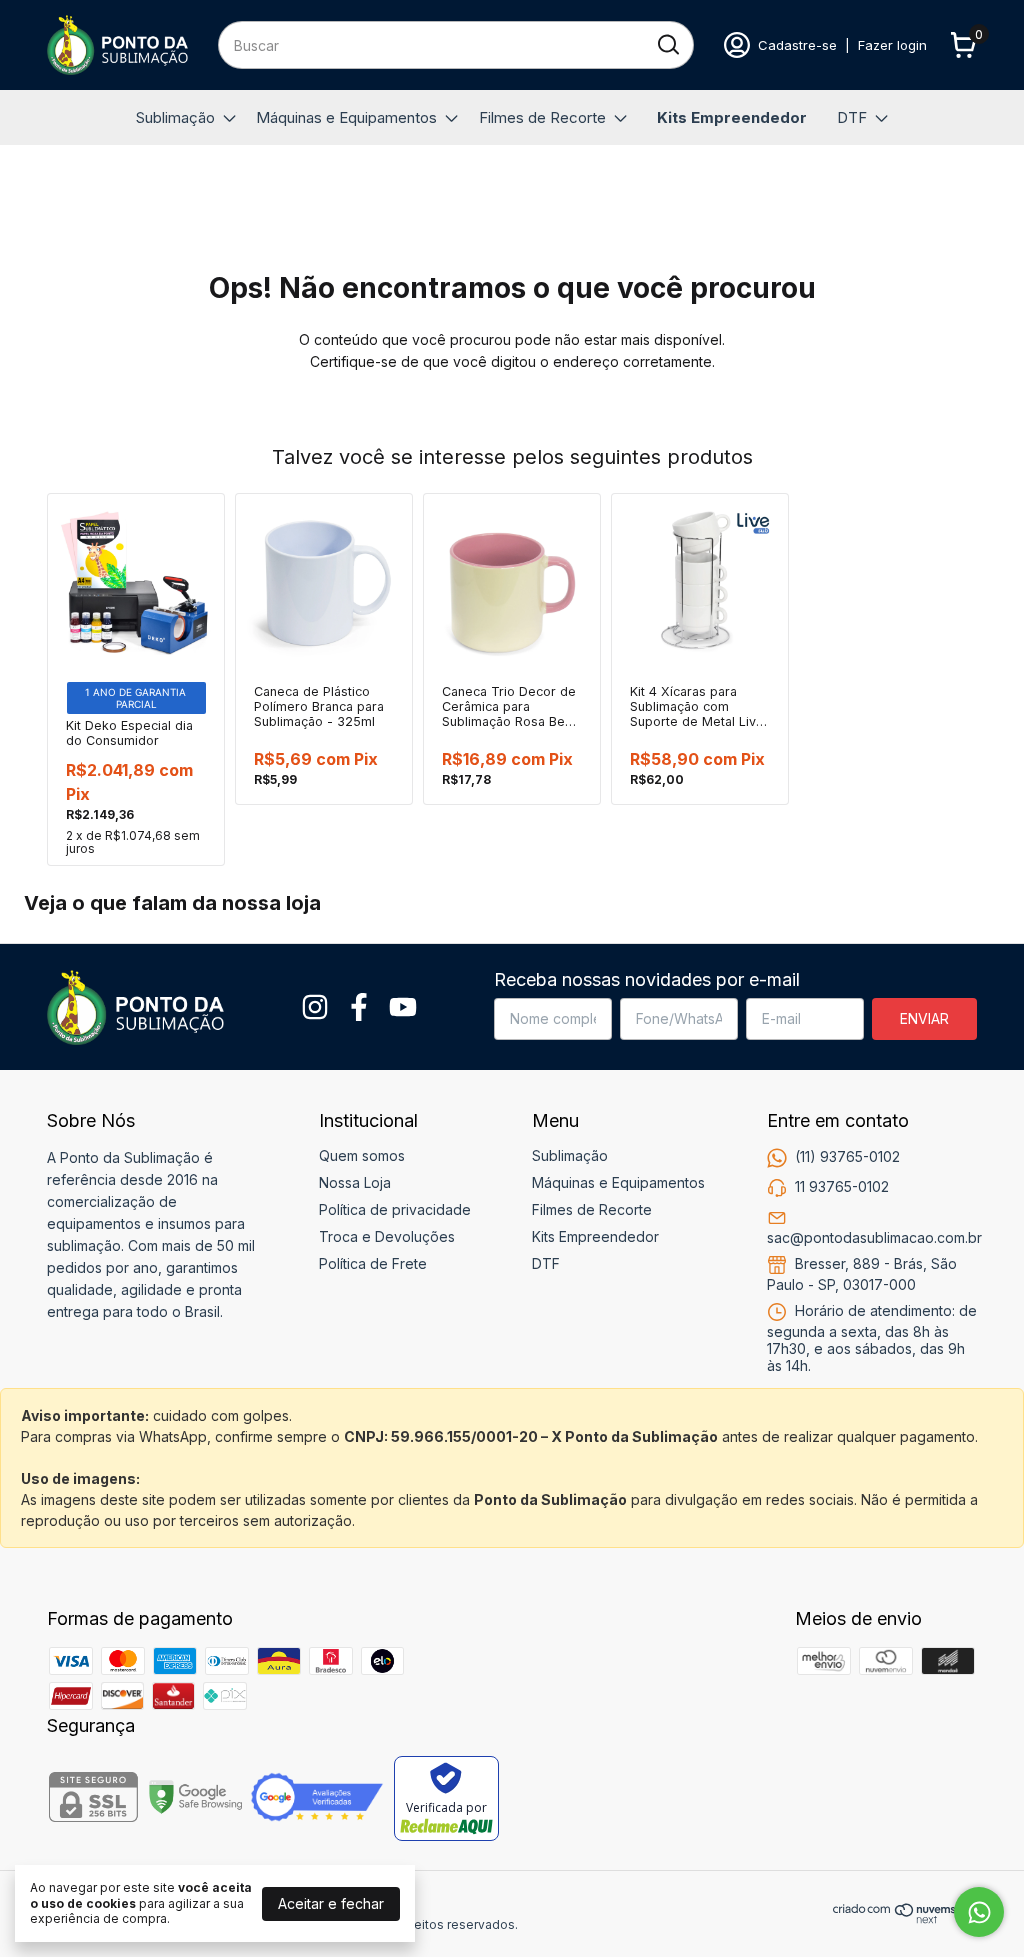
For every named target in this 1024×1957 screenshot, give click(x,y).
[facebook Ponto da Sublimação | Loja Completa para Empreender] (359, 1007)
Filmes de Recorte (542, 117)
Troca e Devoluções (387, 1236)
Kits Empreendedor (732, 117)
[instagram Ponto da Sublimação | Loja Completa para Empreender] (315, 1007)
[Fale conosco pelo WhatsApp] (979, 1912)
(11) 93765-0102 (847, 1156)
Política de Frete (373, 1263)
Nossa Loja (355, 1182)
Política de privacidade (395, 1209)
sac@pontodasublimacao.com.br (874, 1237)
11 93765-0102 (842, 1186)
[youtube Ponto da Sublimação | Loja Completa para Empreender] (403, 1007)
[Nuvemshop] (905, 1918)
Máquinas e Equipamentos (346, 117)
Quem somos (362, 1155)
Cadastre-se (797, 45)
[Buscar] (667, 44)
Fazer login (892, 45)
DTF (852, 117)
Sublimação (175, 117)
